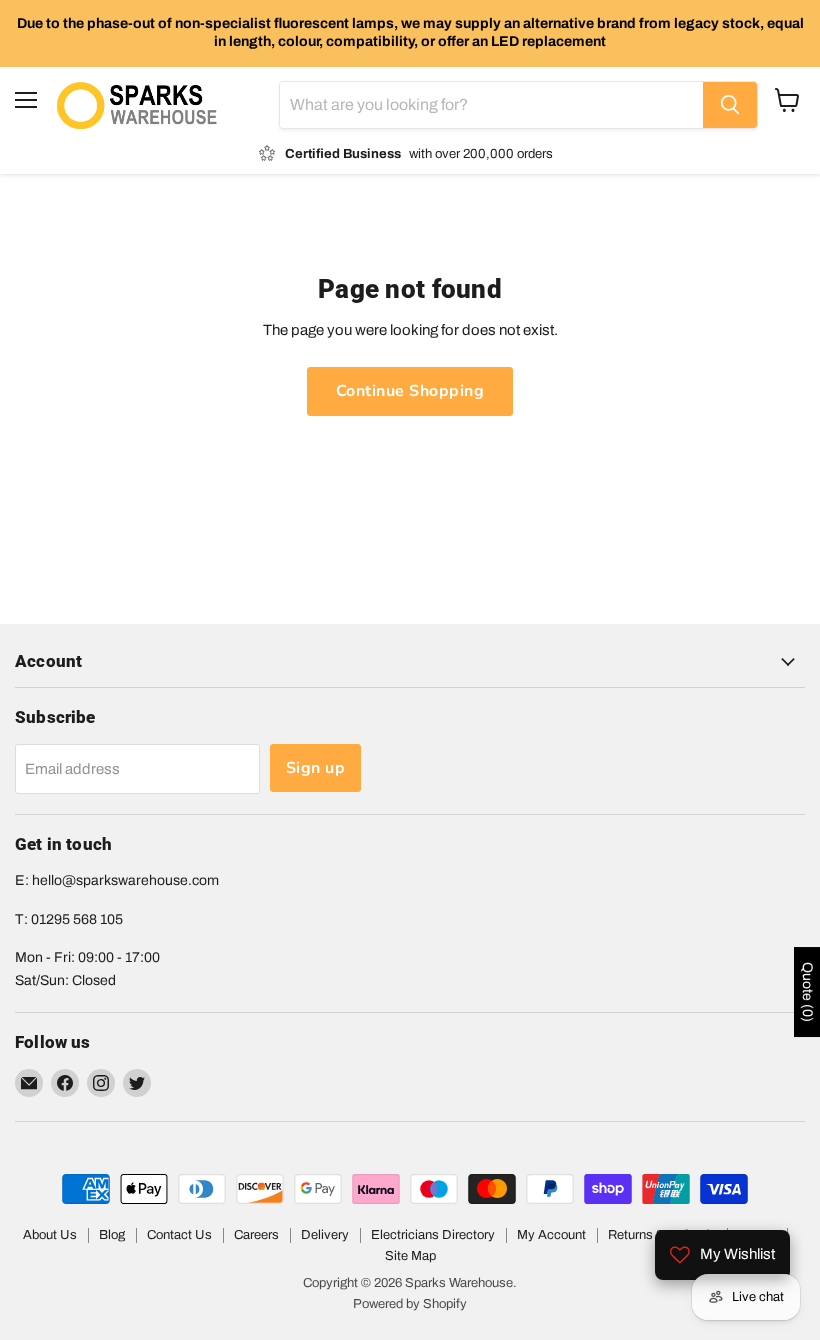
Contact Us (179, 1235)
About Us (50, 1235)
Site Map (410, 1256)
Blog (112, 1235)
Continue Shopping (410, 391)
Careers (256, 1235)
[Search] (730, 105)
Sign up (315, 768)
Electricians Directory (433, 1235)
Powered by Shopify (410, 1304)
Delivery (325, 1235)
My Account (551, 1235)
